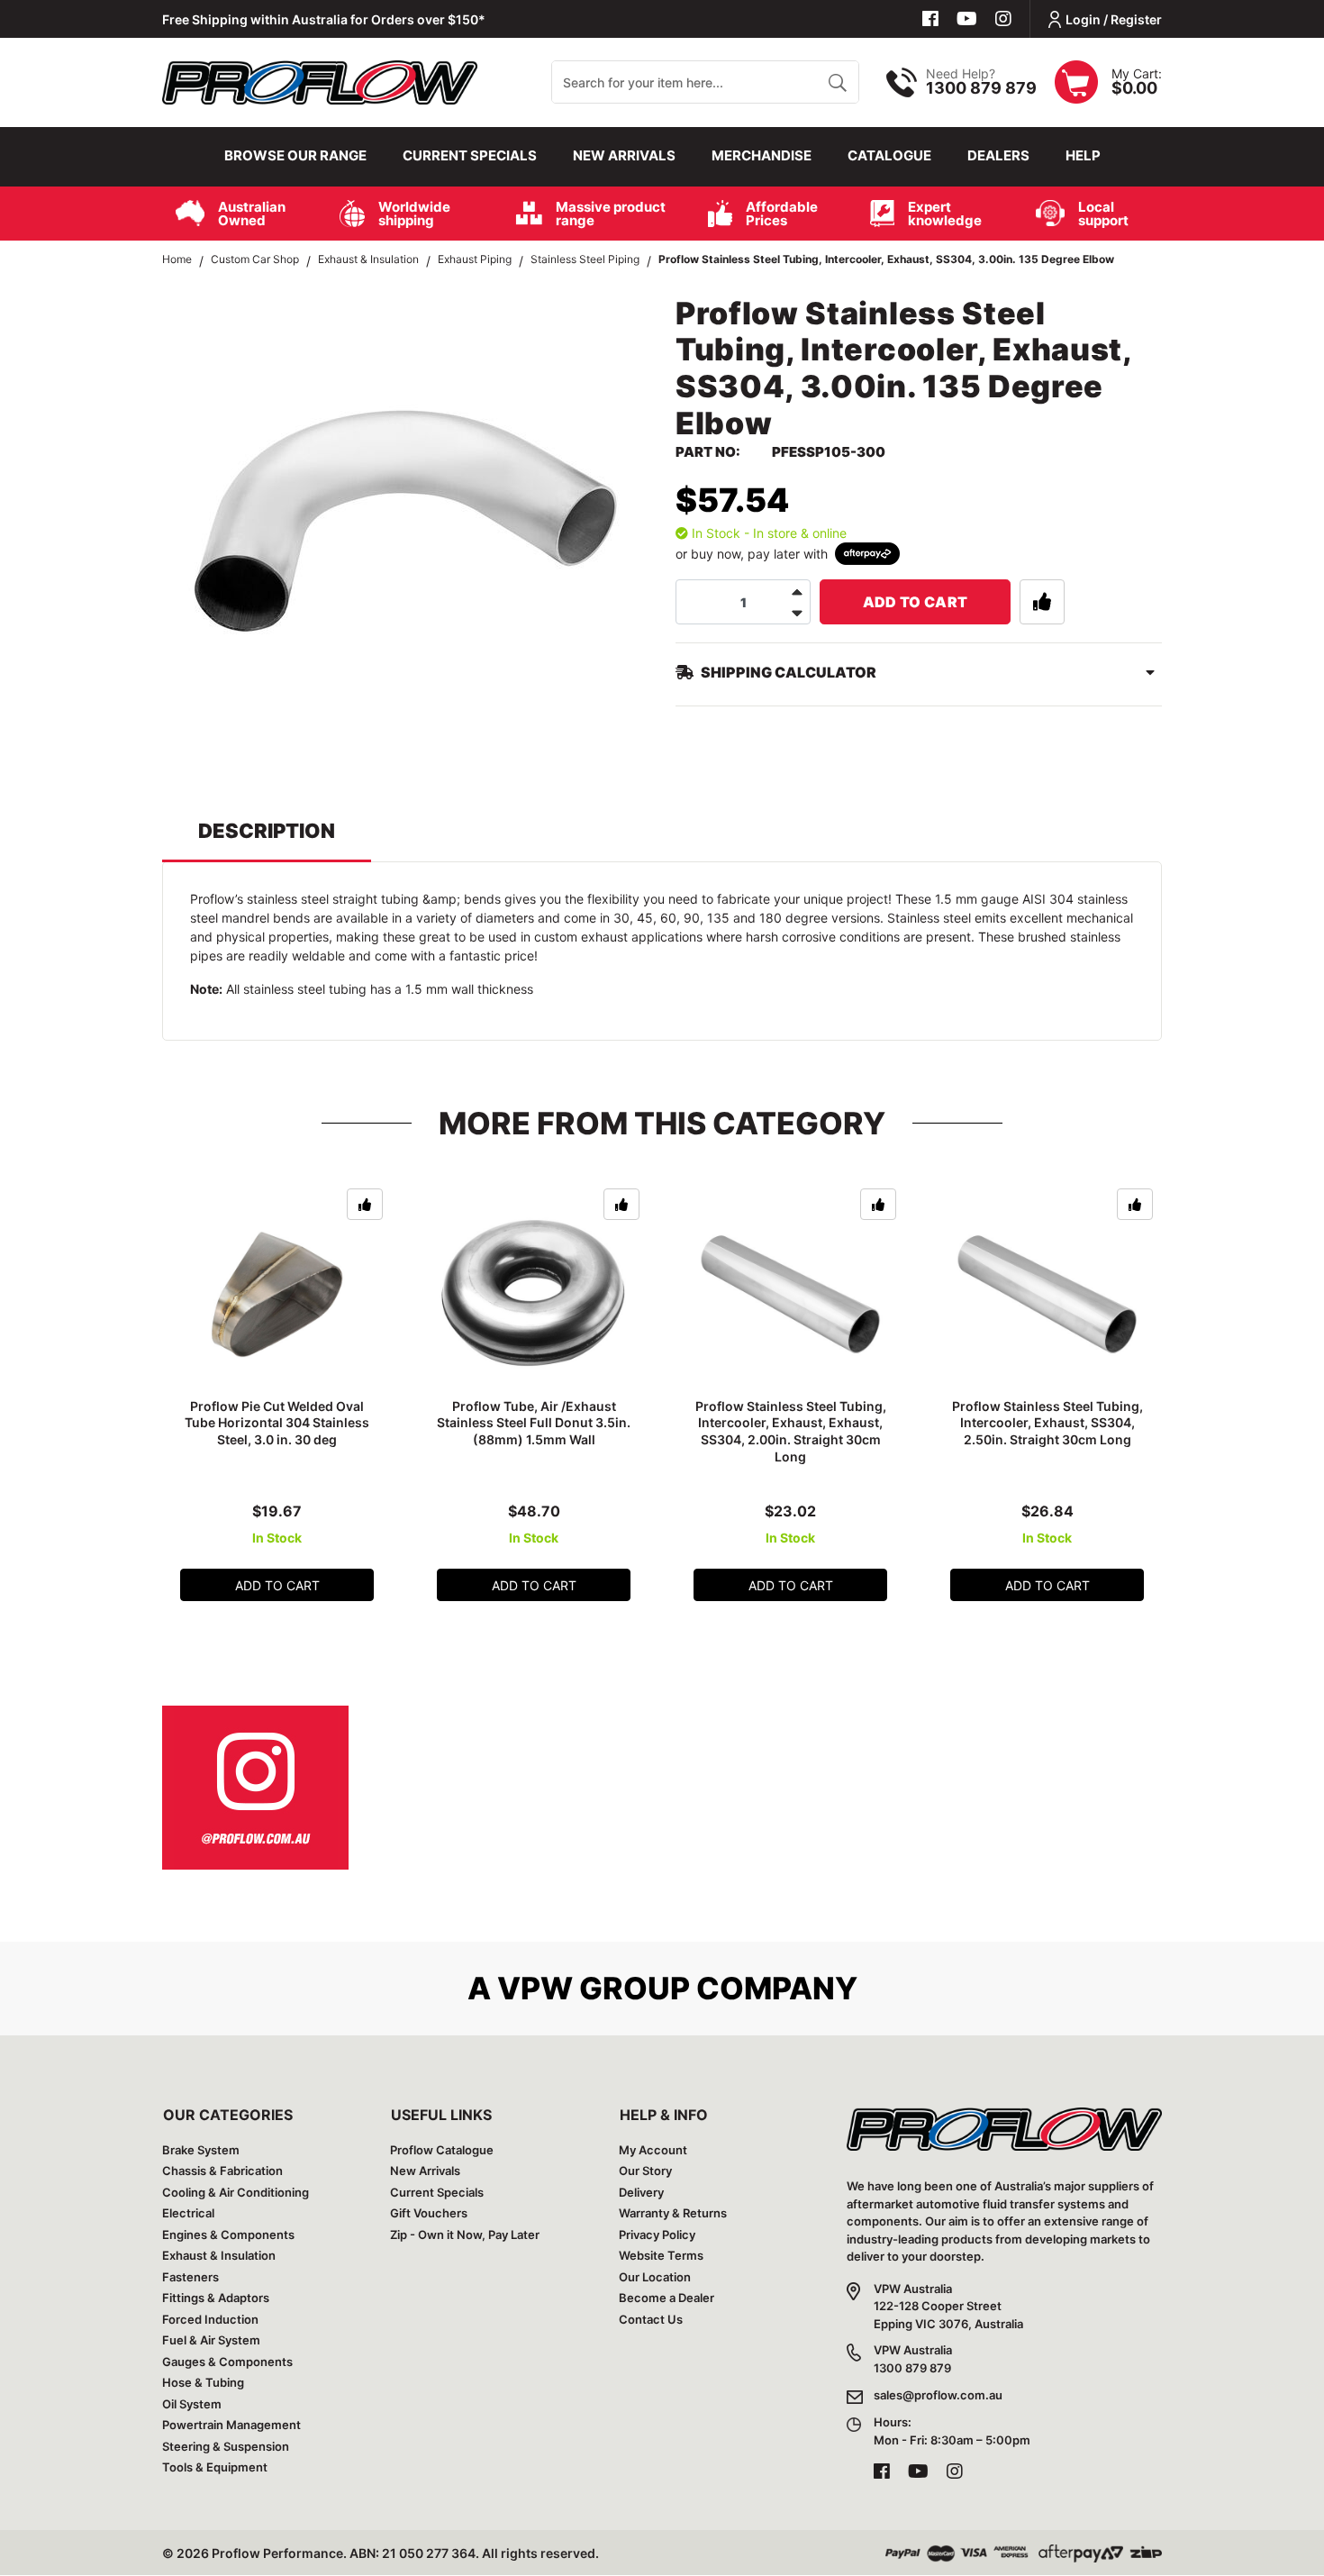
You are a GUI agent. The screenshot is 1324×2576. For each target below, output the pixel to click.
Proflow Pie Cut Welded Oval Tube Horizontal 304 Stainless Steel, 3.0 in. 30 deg (277, 1423)
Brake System (201, 2150)
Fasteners (190, 2277)
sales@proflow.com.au (938, 2395)
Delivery (641, 2192)
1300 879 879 (981, 88)
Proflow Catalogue (442, 2150)
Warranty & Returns (673, 2213)
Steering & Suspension (226, 2446)
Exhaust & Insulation (219, 2255)
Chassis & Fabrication (222, 2171)
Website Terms (661, 2255)
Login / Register (1114, 19)
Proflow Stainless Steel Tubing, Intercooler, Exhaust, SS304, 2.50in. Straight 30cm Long (1047, 1423)
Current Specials (470, 155)
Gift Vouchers (429, 2213)
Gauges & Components (227, 2362)
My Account (653, 2150)
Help (1083, 155)
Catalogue (889, 155)
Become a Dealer (667, 2298)
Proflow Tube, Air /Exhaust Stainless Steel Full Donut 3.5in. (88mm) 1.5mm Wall (534, 1423)
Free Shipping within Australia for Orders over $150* (324, 19)
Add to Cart (916, 602)
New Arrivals (624, 155)
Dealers (998, 155)
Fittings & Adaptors (216, 2298)
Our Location (655, 2277)
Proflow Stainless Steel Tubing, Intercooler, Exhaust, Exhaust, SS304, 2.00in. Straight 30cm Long (791, 1432)
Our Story (645, 2171)
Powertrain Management (231, 2425)
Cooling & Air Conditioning (236, 2192)
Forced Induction (210, 2319)
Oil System (192, 2404)
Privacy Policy (657, 2235)
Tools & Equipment (215, 2467)
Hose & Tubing (203, 2382)
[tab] (267, 839)
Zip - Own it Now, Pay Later (465, 2235)
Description (267, 831)
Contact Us (651, 2319)
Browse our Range (295, 155)
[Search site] (837, 82)
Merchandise (762, 155)
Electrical (188, 2213)
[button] (1042, 602)
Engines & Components (228, 2235)
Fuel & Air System (211, 2340)
